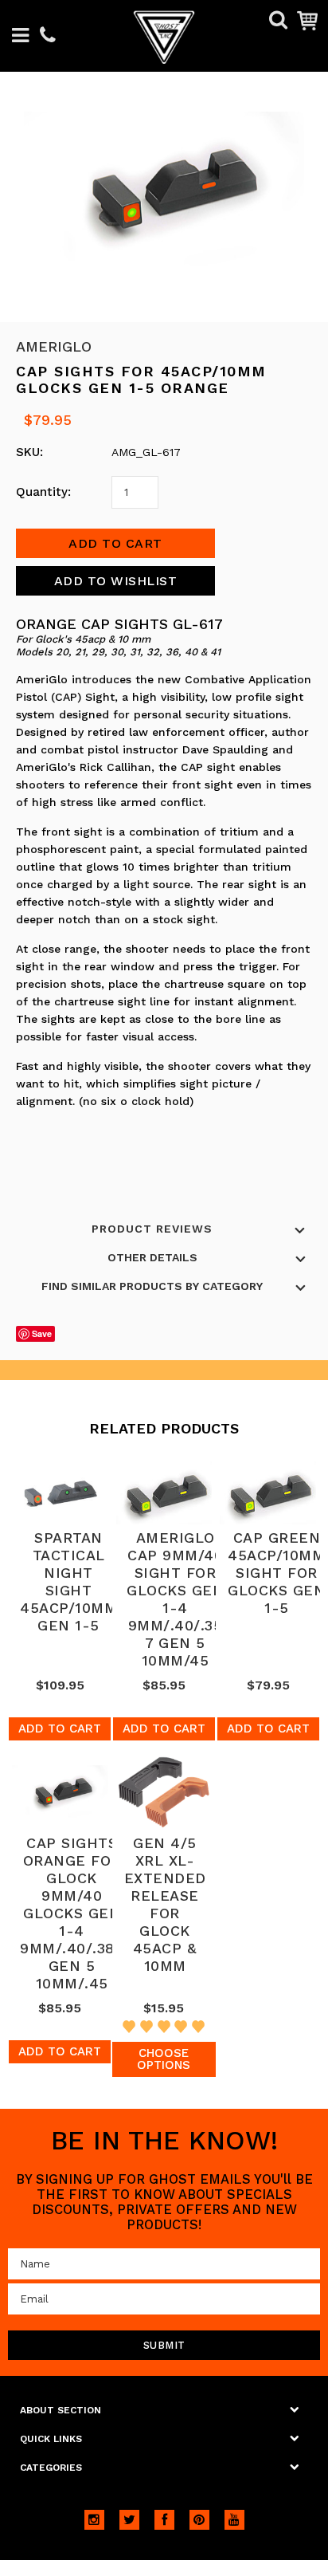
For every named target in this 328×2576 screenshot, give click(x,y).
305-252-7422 (48, 36)
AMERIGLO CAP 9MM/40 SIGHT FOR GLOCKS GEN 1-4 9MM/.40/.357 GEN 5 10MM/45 (175, 1599)
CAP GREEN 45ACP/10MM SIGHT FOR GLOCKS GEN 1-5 (276, 1573)
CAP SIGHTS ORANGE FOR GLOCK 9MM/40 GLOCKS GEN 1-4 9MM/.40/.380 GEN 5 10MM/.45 (72, 1913)
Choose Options (164, 2059)
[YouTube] (234, 2520)
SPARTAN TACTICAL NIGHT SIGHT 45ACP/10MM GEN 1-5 (68, 1581)
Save (42, 1333)
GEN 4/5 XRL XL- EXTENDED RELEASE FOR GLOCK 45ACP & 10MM (165, 1904)
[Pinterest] (199, 2520)
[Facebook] (164, 2520)
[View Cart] (307, 20)
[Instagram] (94, 2520)
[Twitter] (129, 2520)
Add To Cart (60, 1728)
